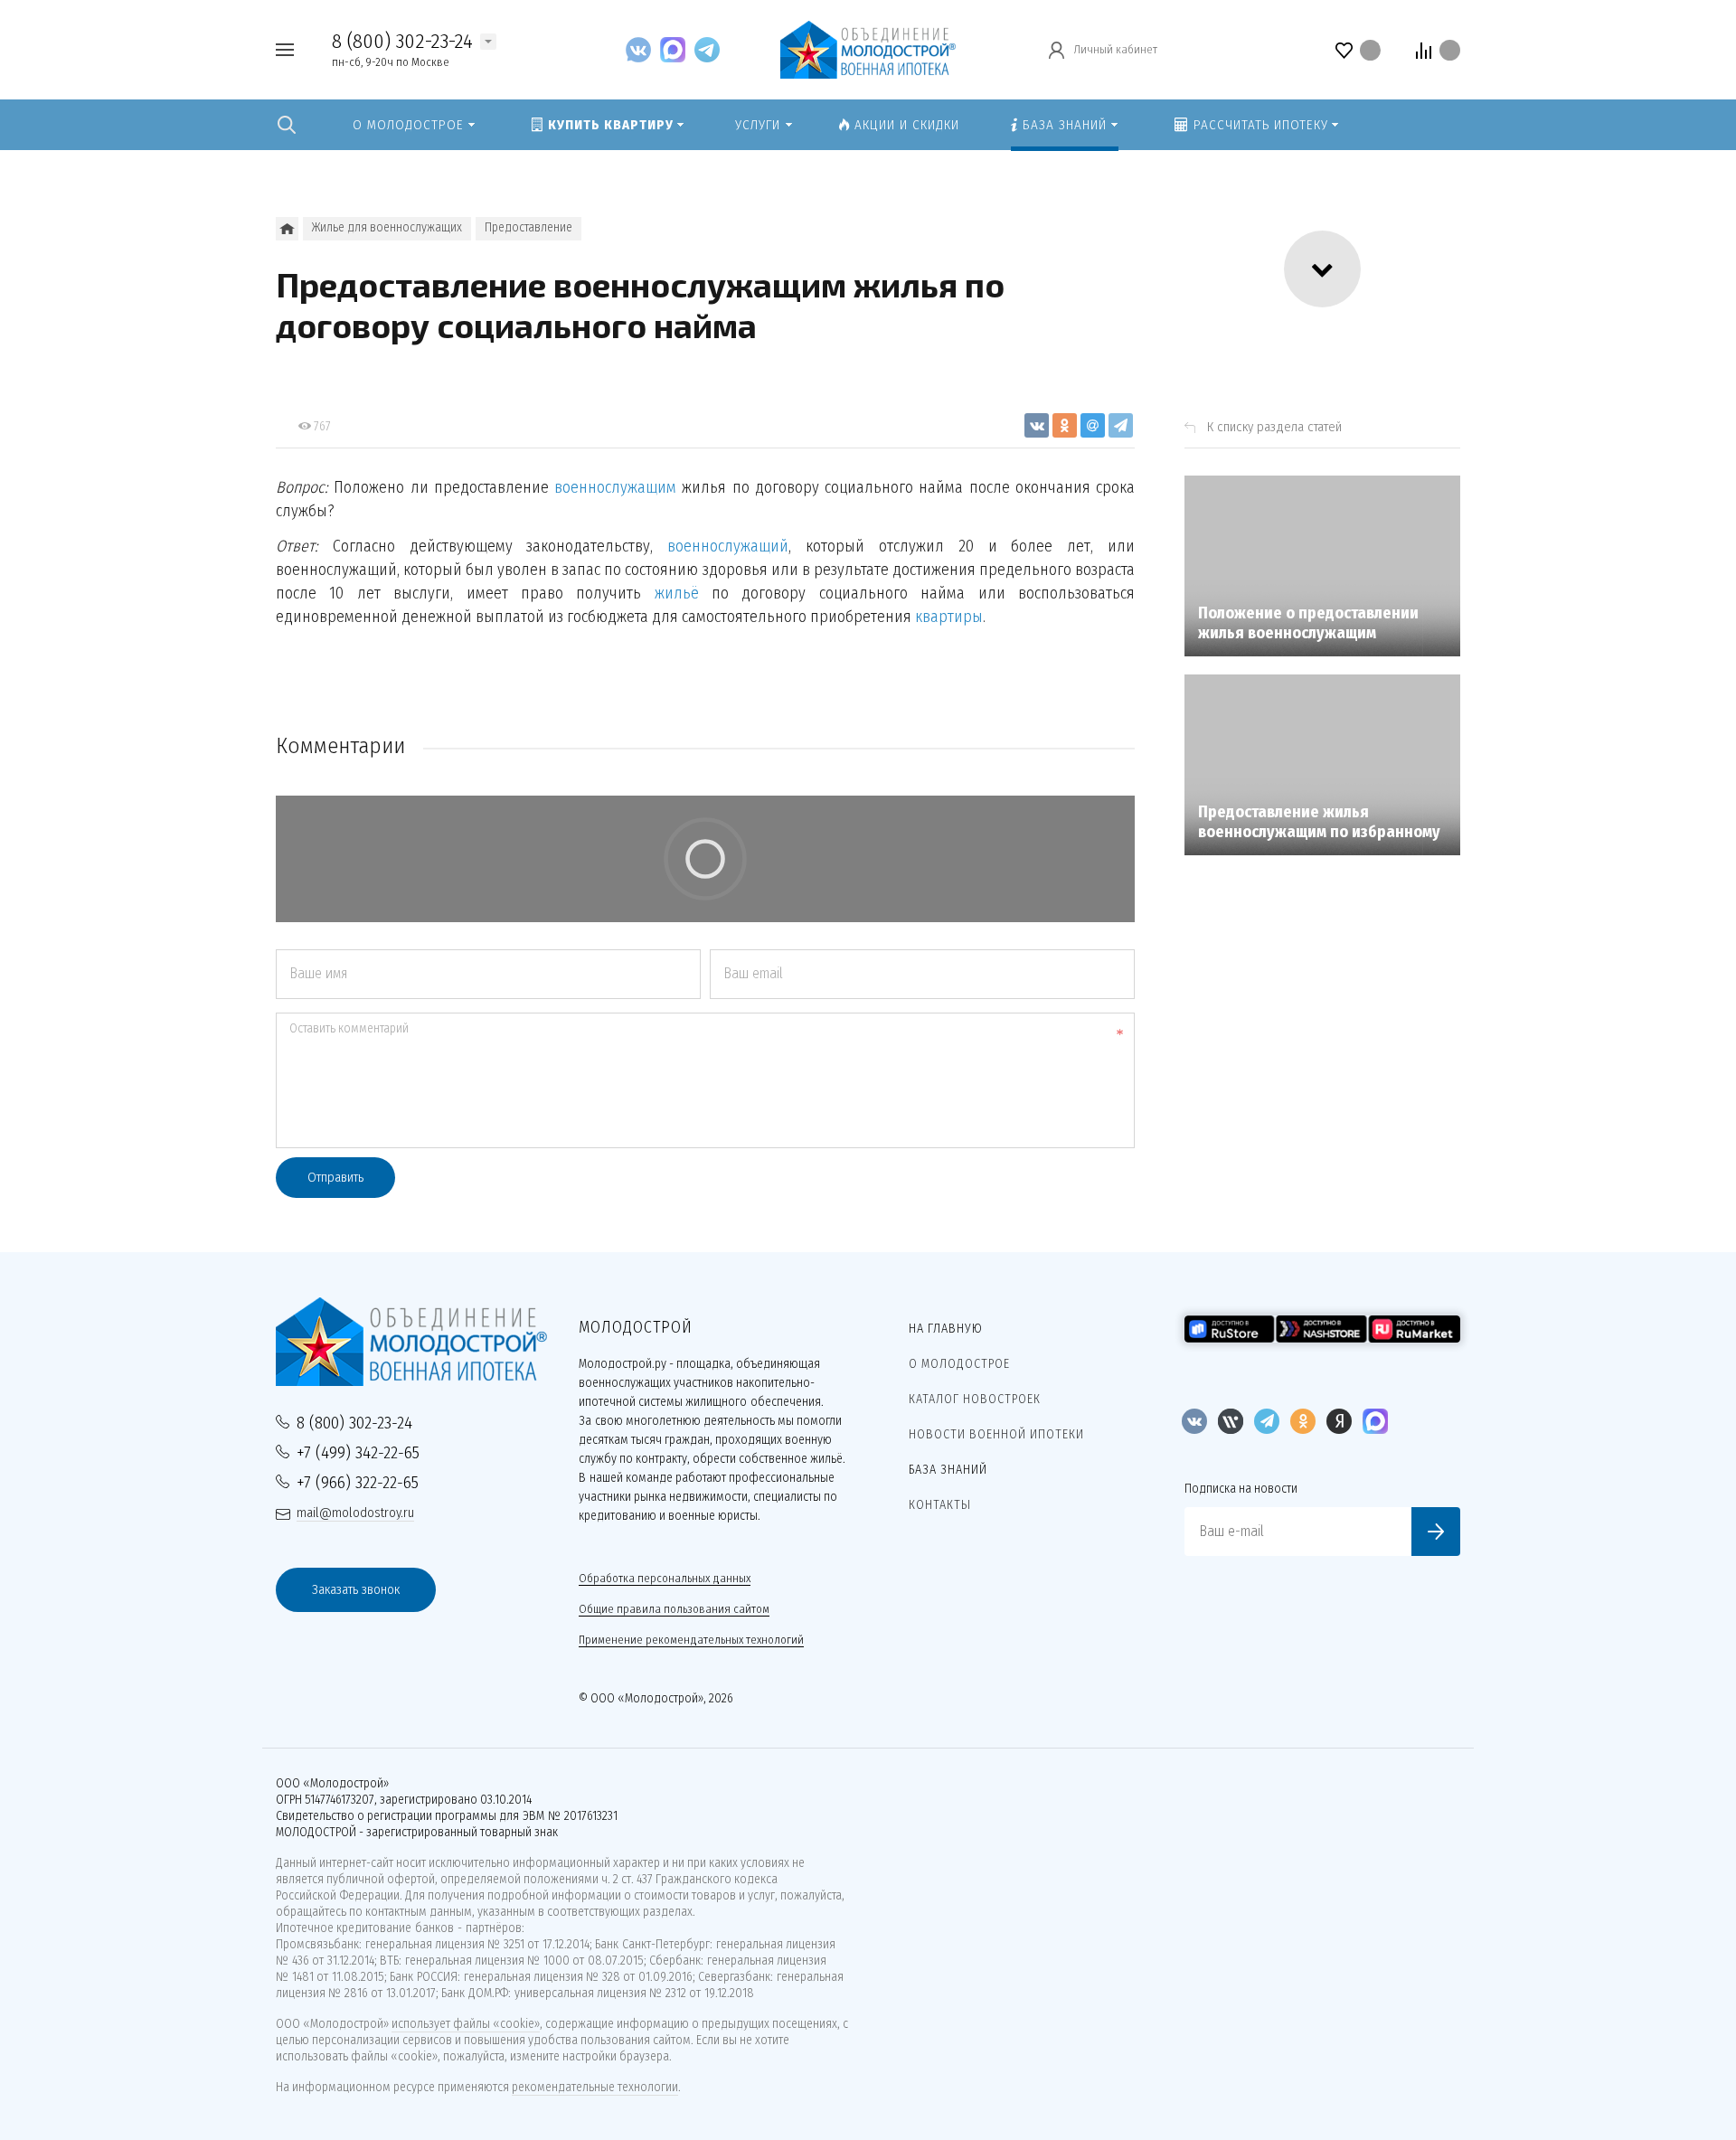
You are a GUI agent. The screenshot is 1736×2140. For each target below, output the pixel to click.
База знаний (948, 1470)
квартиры (949, 617)
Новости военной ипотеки (996, 1434)
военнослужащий (728, 546)
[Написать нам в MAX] (677, 49)
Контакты (940, 1505)
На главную (946, 1329)
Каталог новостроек (975, 1399)
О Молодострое (959, 1364)
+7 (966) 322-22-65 (358, 1482)
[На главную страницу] (868, 48)
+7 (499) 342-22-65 (358, 1452)
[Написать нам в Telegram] (707, 49)
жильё (677, 593)
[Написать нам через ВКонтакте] (643, 49)
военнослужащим (615, 487)
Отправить (335, 1177)
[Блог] (287, 229)
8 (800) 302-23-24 (402, 41)
